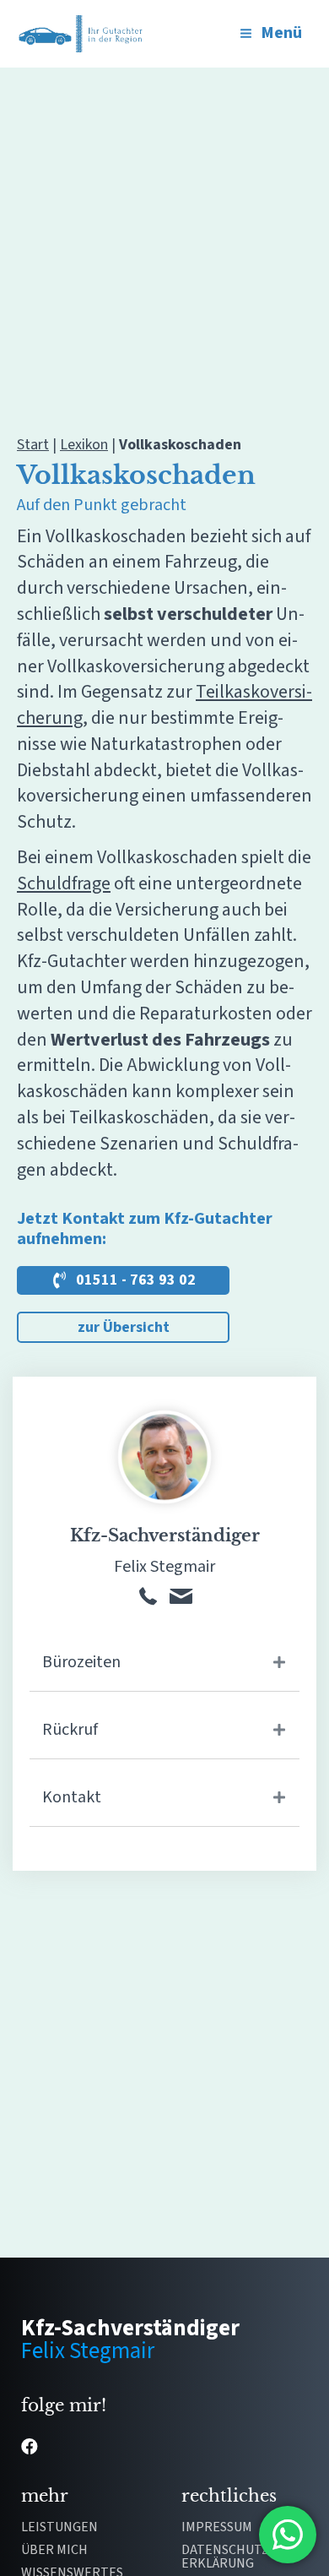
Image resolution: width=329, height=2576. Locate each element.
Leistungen (59, 2528)
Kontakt (72, 1797)
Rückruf (70, 1730)
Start (33, 445)
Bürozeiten (81, 1662)
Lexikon (84, 445)
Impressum (217, 2528)
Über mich (54, 2551)
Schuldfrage (64, 883)
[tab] (164, 1663)
